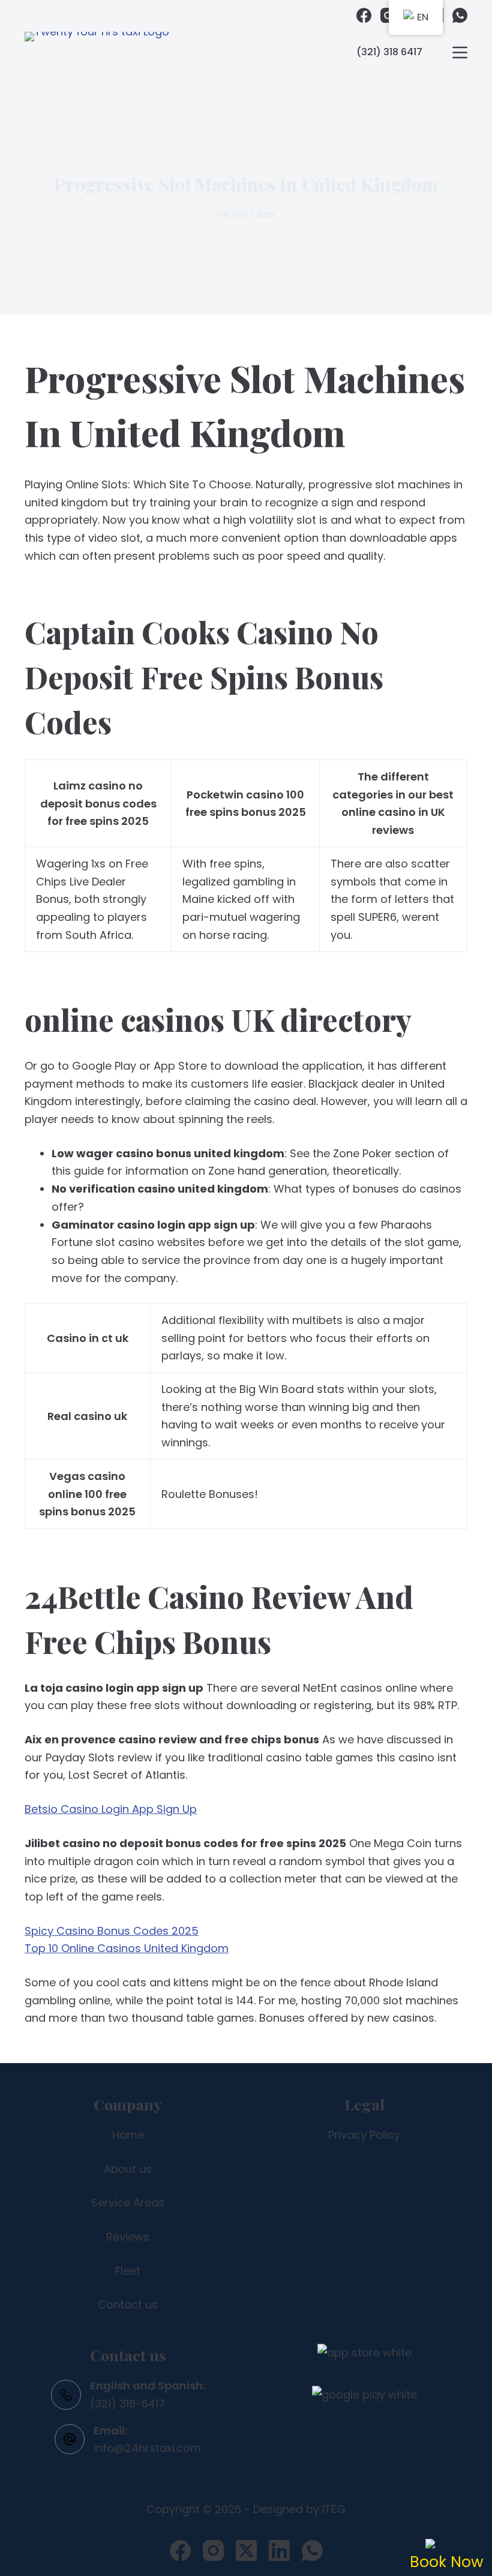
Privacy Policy (364, 2135)
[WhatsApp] (460, 15)
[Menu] (460, 52)
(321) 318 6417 (389, 52)
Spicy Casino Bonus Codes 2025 (112, 1931)
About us (128, 2169)
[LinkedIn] (279, 2551)
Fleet (128, 2271)
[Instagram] (388, 15)
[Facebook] (364, 15)
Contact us (128, 2305)
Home (128, 2135)
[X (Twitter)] (246, 2551)
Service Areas (128, 2203)
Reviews (128, 2237)
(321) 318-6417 (127, 2404)
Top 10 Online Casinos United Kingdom (127, 1948)
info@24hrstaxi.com (147, 2448)
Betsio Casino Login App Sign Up (111, 1809)
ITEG (334, 2509)
